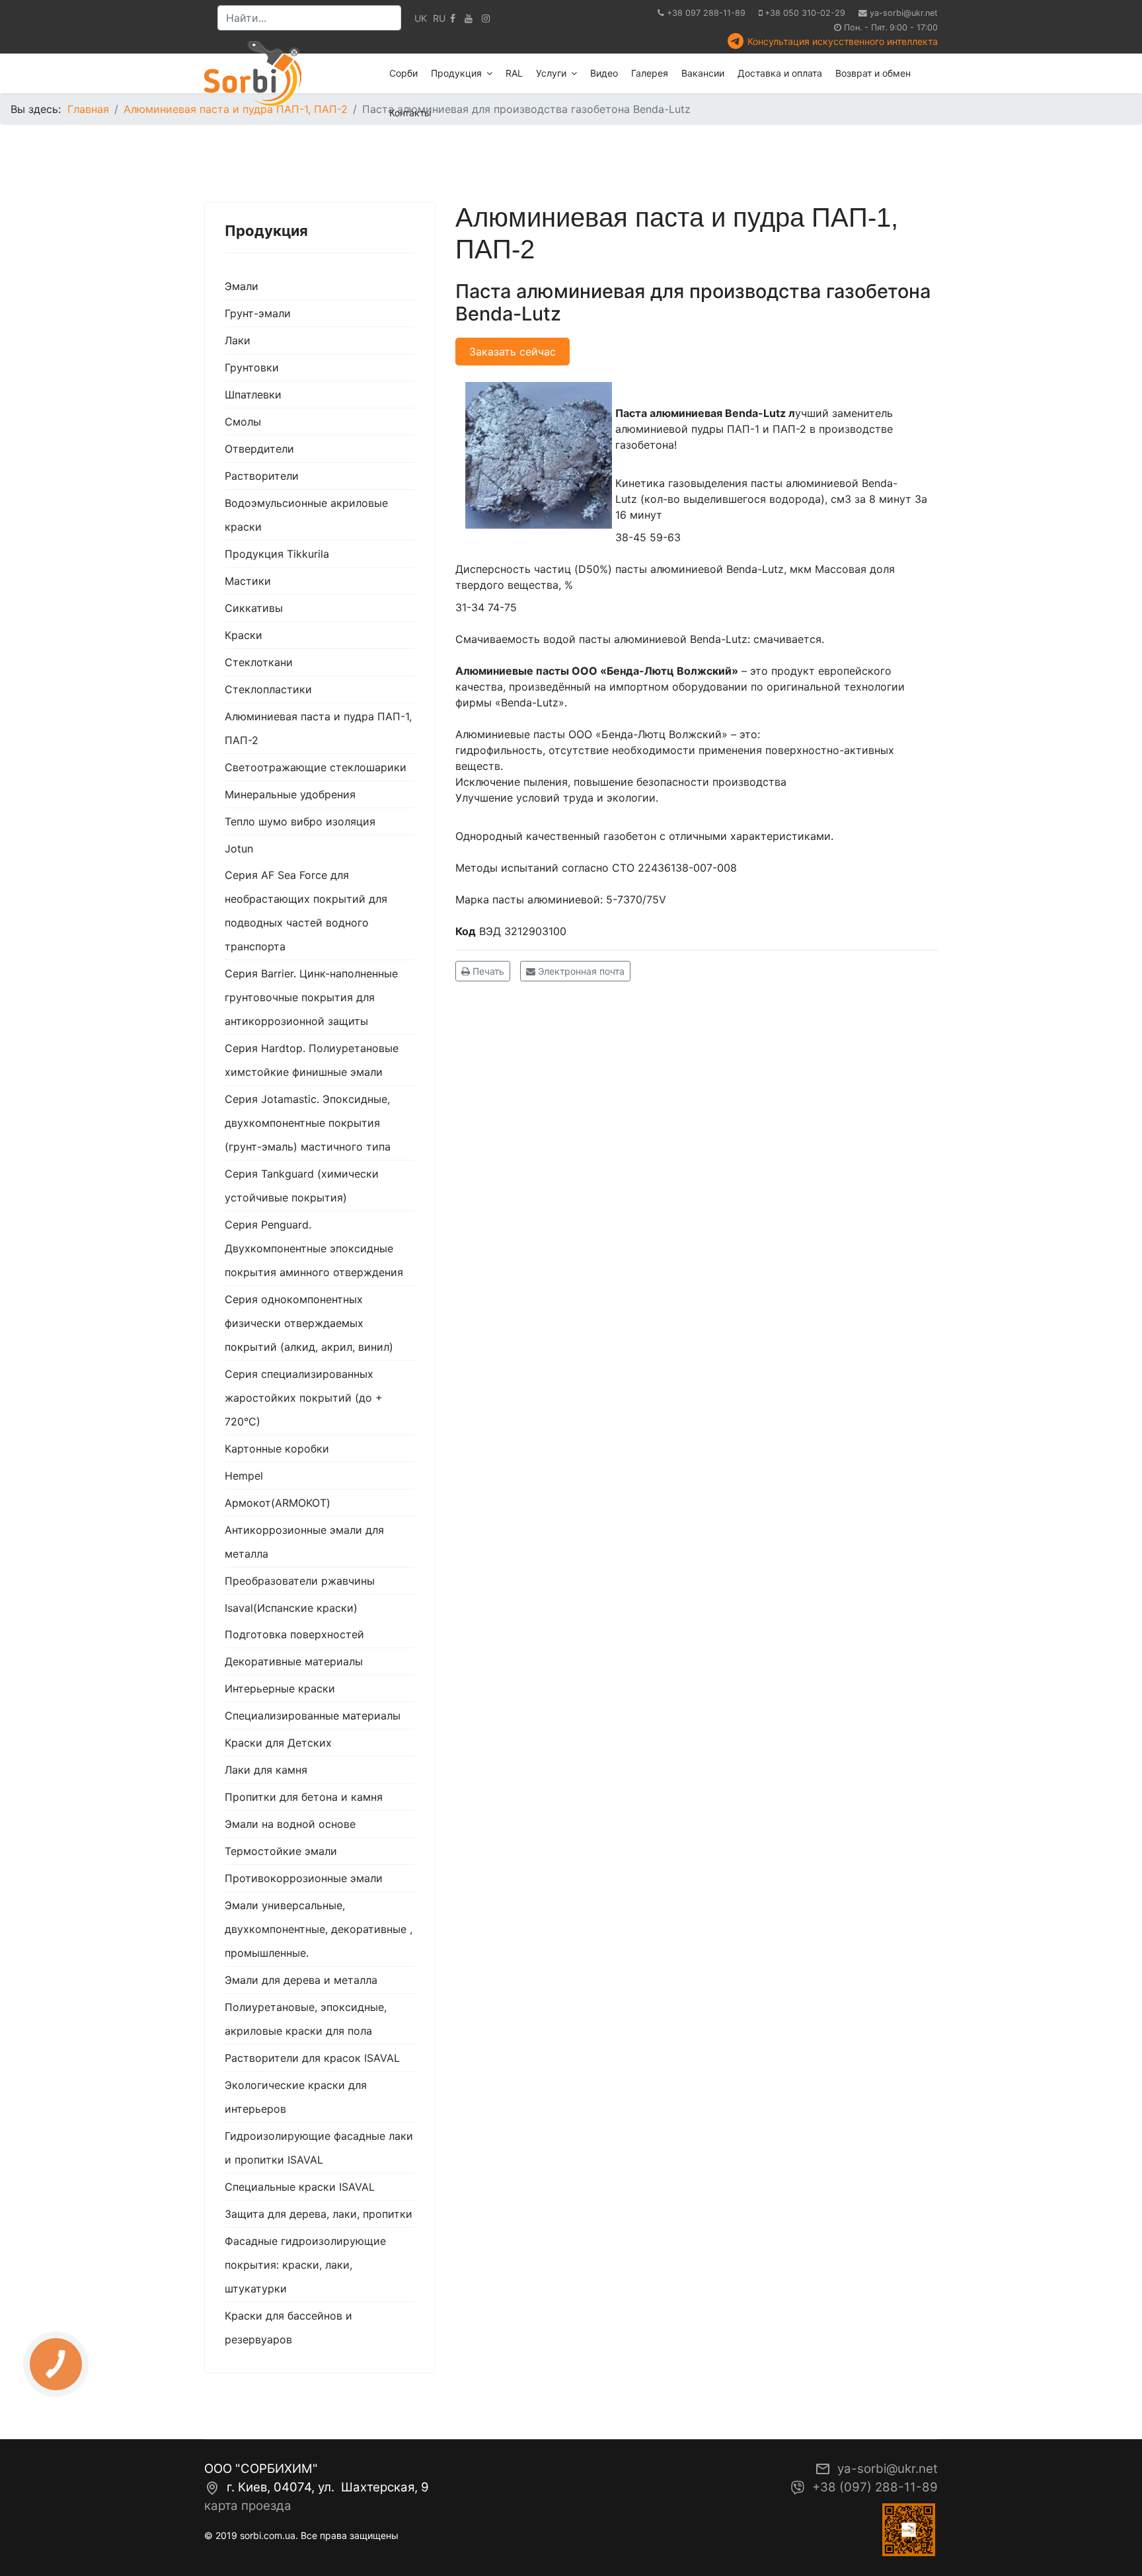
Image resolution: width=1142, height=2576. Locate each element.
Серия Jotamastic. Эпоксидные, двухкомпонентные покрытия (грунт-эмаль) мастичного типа (308, 1123)
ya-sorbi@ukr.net (904, 13)
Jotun (239, 849)
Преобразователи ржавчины (300, 1581)
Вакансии (703, 73)
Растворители (262, 476)
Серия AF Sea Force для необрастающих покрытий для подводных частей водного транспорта (306, 911)
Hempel (244, 1476)
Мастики (248, 581)
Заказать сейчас (513, 352)
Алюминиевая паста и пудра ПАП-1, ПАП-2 (318, 728)
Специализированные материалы (313, 1716)
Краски (244, 635)
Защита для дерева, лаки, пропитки (319, 2214)
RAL (514, 73)
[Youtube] (469, 18)
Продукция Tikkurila (277, 554)
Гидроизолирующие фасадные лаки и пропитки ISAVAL (319, 2148)
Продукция (456, 73)
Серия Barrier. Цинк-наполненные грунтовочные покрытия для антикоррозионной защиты (311, 997)
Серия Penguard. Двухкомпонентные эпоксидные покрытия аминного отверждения (314, 1248)
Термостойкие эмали (281, 1851)
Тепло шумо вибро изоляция (300, 821)
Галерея (650, 73)
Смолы (243, 422)
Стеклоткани (259, 662)
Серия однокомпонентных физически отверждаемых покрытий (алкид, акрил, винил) (309, 1323)
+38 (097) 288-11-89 (875, 2487)
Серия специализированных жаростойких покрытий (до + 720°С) (304, 1398)
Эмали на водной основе (290, 1824)
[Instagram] (486, 18)
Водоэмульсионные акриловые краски (306, 515)
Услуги (551, 73)
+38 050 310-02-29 (805, 13)
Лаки (238, 340)
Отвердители (259, 449)
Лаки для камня (266, 1770)
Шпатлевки (253, 395)
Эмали (242, 286)
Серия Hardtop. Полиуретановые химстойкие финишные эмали (312, 1060)
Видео (604, 73)
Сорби (403, 73)
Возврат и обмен (873, 73)
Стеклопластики (268, 689)
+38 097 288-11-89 (706, 13)
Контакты (410, 113)
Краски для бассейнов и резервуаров (288, 2328)
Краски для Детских (278, 1743)
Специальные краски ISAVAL (300, 2187)
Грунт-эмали (258, 313)
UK (421, 18)
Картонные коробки (277, 1449)
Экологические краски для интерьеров (296, 2097)
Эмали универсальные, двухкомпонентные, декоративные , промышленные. (319, 1929)
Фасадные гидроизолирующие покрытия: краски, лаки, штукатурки (305, 2265)
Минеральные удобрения (290, 794)
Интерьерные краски (280, 1688)
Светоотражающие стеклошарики (316, 767)
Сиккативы (254, 608)
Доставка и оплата (780, 73)
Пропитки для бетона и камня (304, 1797)
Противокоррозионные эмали (304, 1878)
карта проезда (248, 2506)
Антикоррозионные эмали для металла (304, 1542)
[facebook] (453, 18)
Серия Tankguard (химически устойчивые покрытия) (302, 1186)
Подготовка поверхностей (294, 1634)
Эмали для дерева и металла (301, 1980)
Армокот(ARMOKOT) (278, 1503)
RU (439, 18)
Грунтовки (252, 367)
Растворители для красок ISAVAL (312, 2058)
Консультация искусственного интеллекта (843, 41)
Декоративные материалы (294, 1661)
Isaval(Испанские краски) (291, 1608)
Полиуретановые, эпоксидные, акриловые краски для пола (306, 2019)
